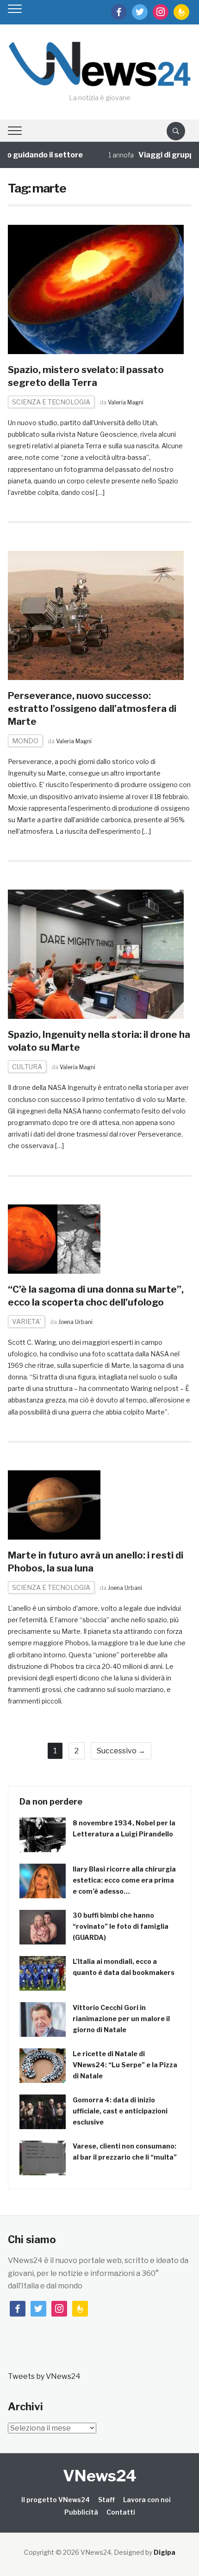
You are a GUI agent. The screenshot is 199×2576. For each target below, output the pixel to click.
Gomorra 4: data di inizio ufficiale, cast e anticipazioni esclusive (120, 2111)
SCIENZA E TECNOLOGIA (51, 402)
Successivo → (121, 1751)
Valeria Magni (126, 402)
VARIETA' (26, 1321)
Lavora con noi (147, 2500)
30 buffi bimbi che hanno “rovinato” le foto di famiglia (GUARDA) (121, 1926)
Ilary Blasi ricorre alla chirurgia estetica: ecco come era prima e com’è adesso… (124, 1880)
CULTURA (27, 1067)
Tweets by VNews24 (44, 2376)
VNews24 (100, 2476)
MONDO (25, 741)
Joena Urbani (75, 1322)
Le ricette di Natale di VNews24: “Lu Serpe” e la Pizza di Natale (125, 2065)
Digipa (165, 2552)
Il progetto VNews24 (56, 2500)
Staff (106, 2500)
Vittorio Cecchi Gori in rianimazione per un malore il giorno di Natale (121, 2019)
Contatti (121, 2512)
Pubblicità (81, 2512)
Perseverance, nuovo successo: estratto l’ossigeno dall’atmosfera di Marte (92, 709)
